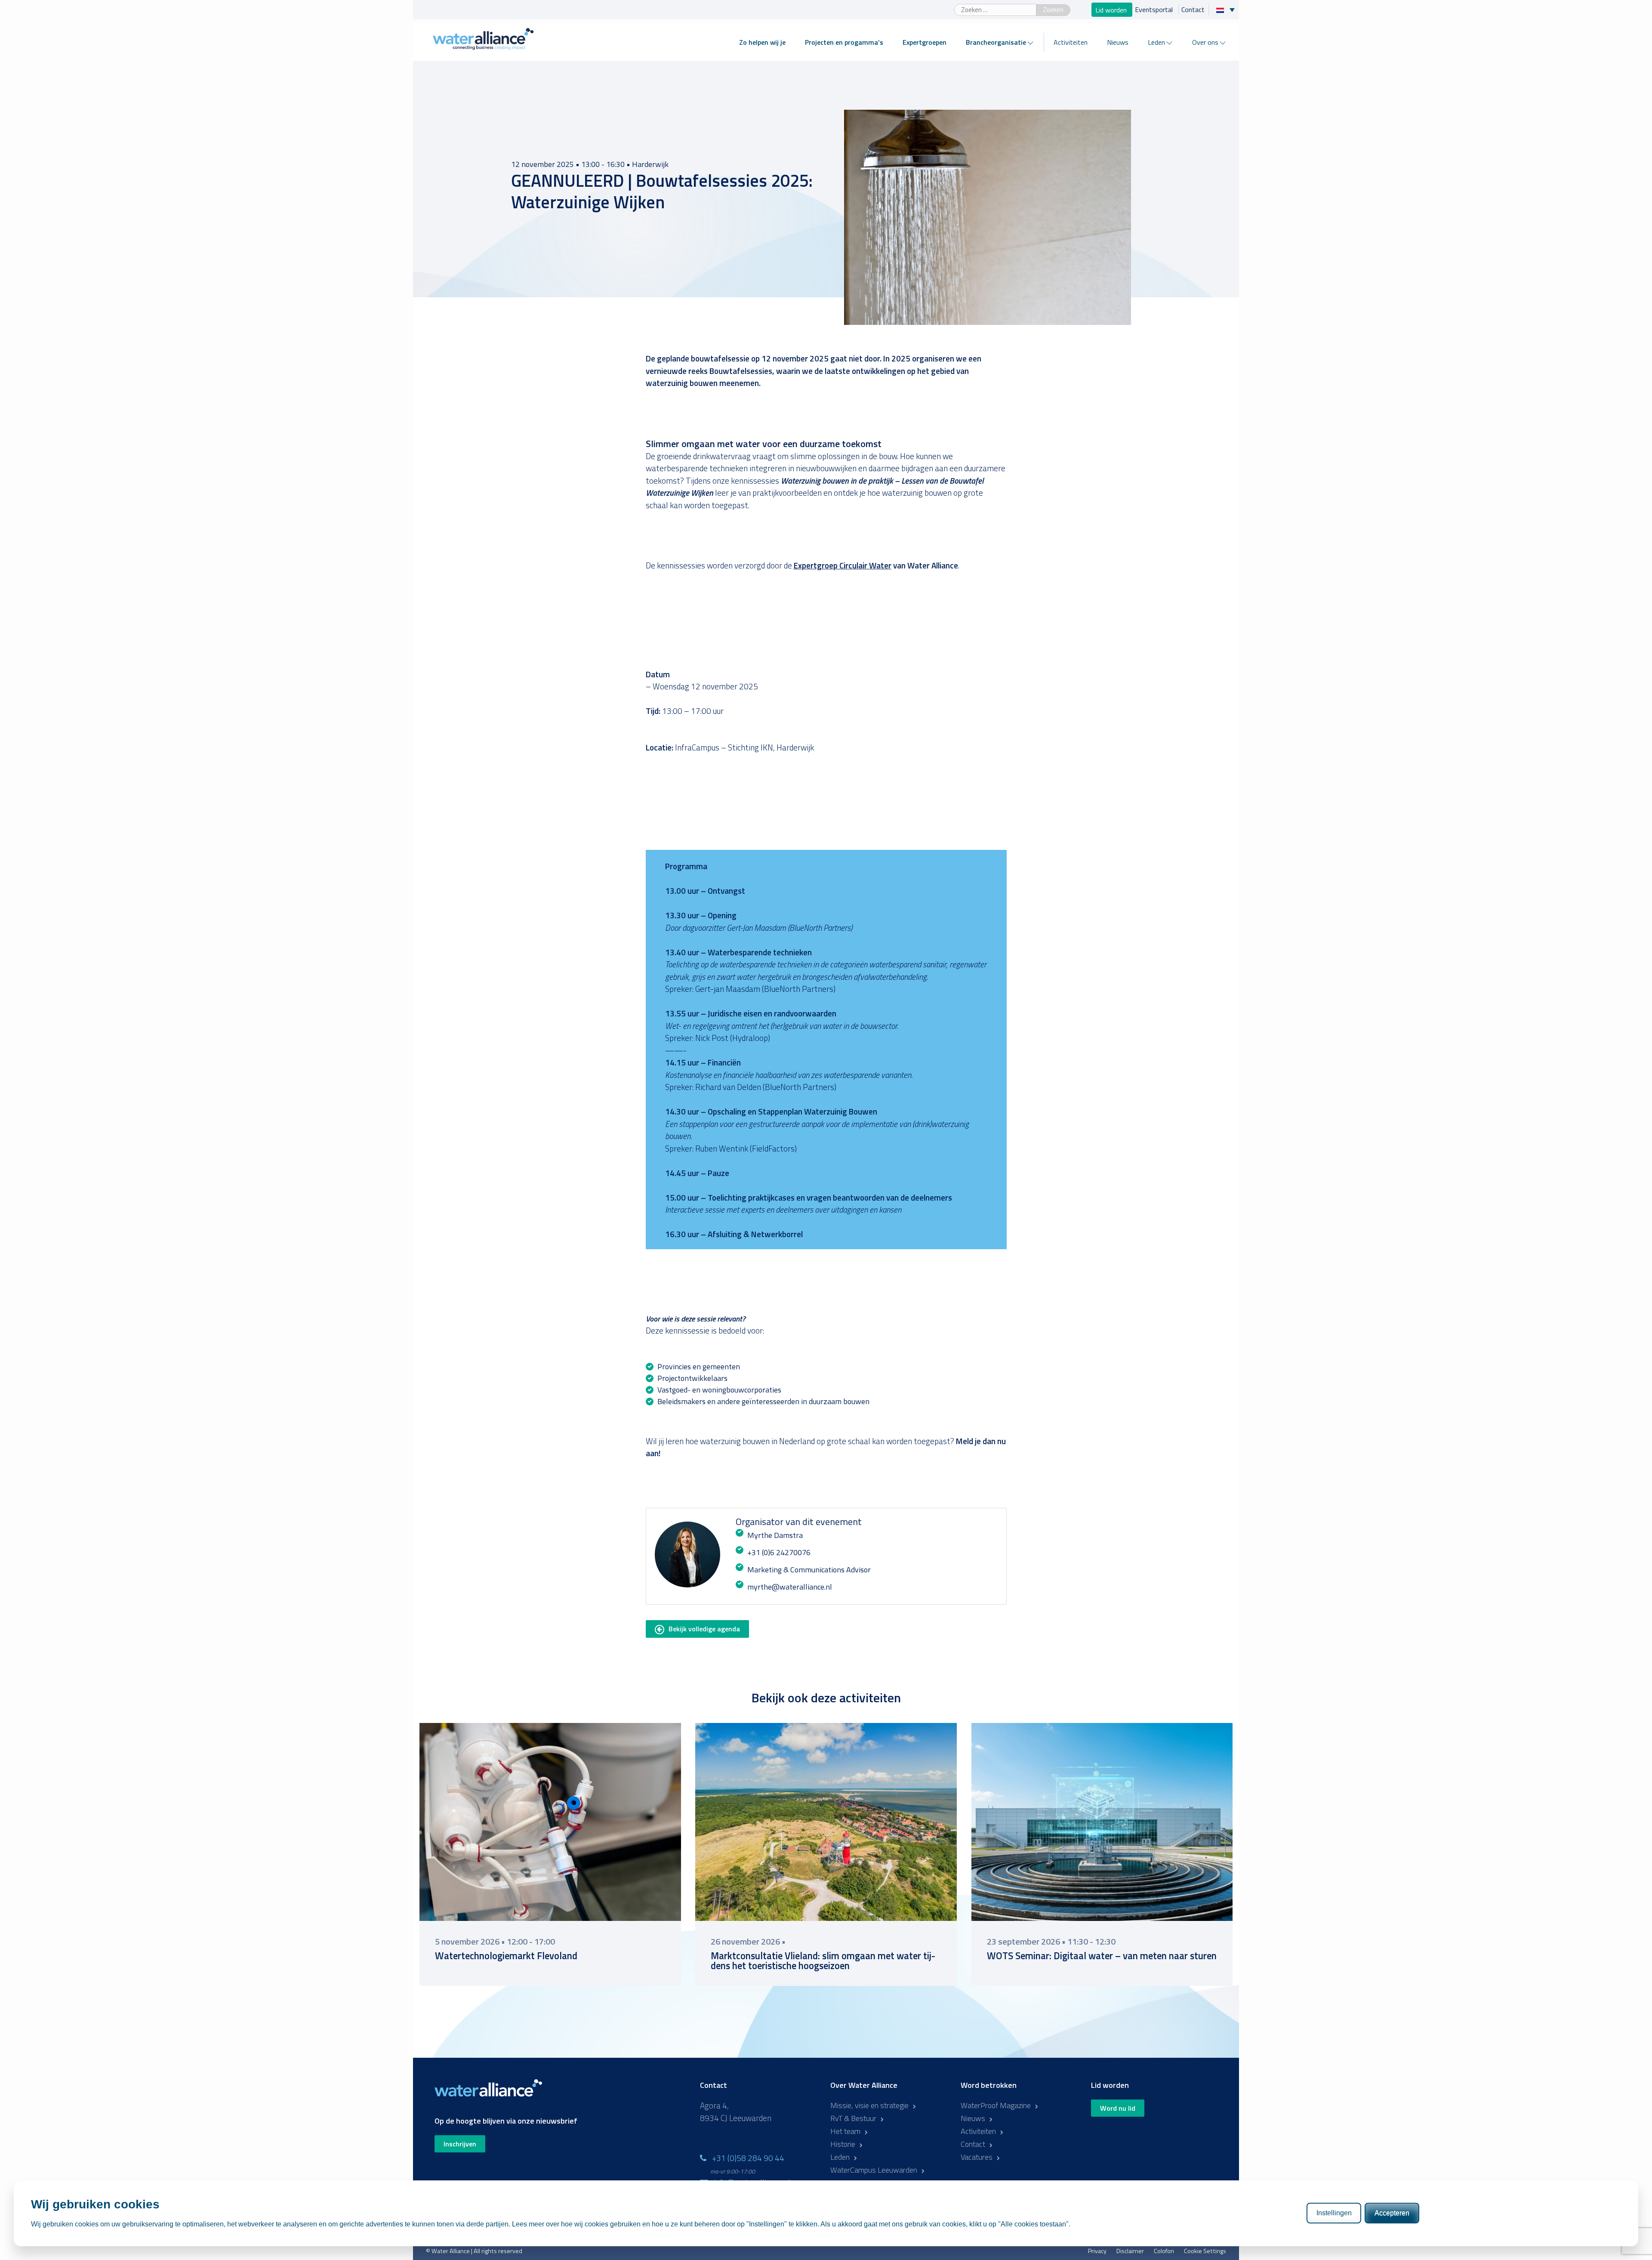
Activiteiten (1071, 42)
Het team (845, 2131)
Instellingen (1334, 2213)
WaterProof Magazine (996, 2105)
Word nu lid (1118, 2108)
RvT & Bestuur (853, 2118)
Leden (1156, 42)
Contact (1193, 9)
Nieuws (1118, 42)
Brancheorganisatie (996, 42)
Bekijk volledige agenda (704, 1629)
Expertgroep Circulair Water (843, 565)
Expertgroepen (925, 42)
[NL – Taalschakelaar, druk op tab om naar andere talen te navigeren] (1228, 9)
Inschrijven (460, 2144)
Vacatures (977, 2157)
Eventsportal (1155, 9)
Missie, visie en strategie (869, 2105)
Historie (843, 2144)
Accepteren (1392, 2213)
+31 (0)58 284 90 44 (748, 2158)
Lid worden (1112, 9)
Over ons (1205, 42)
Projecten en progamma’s (844, 42)
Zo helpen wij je (762, 42)
